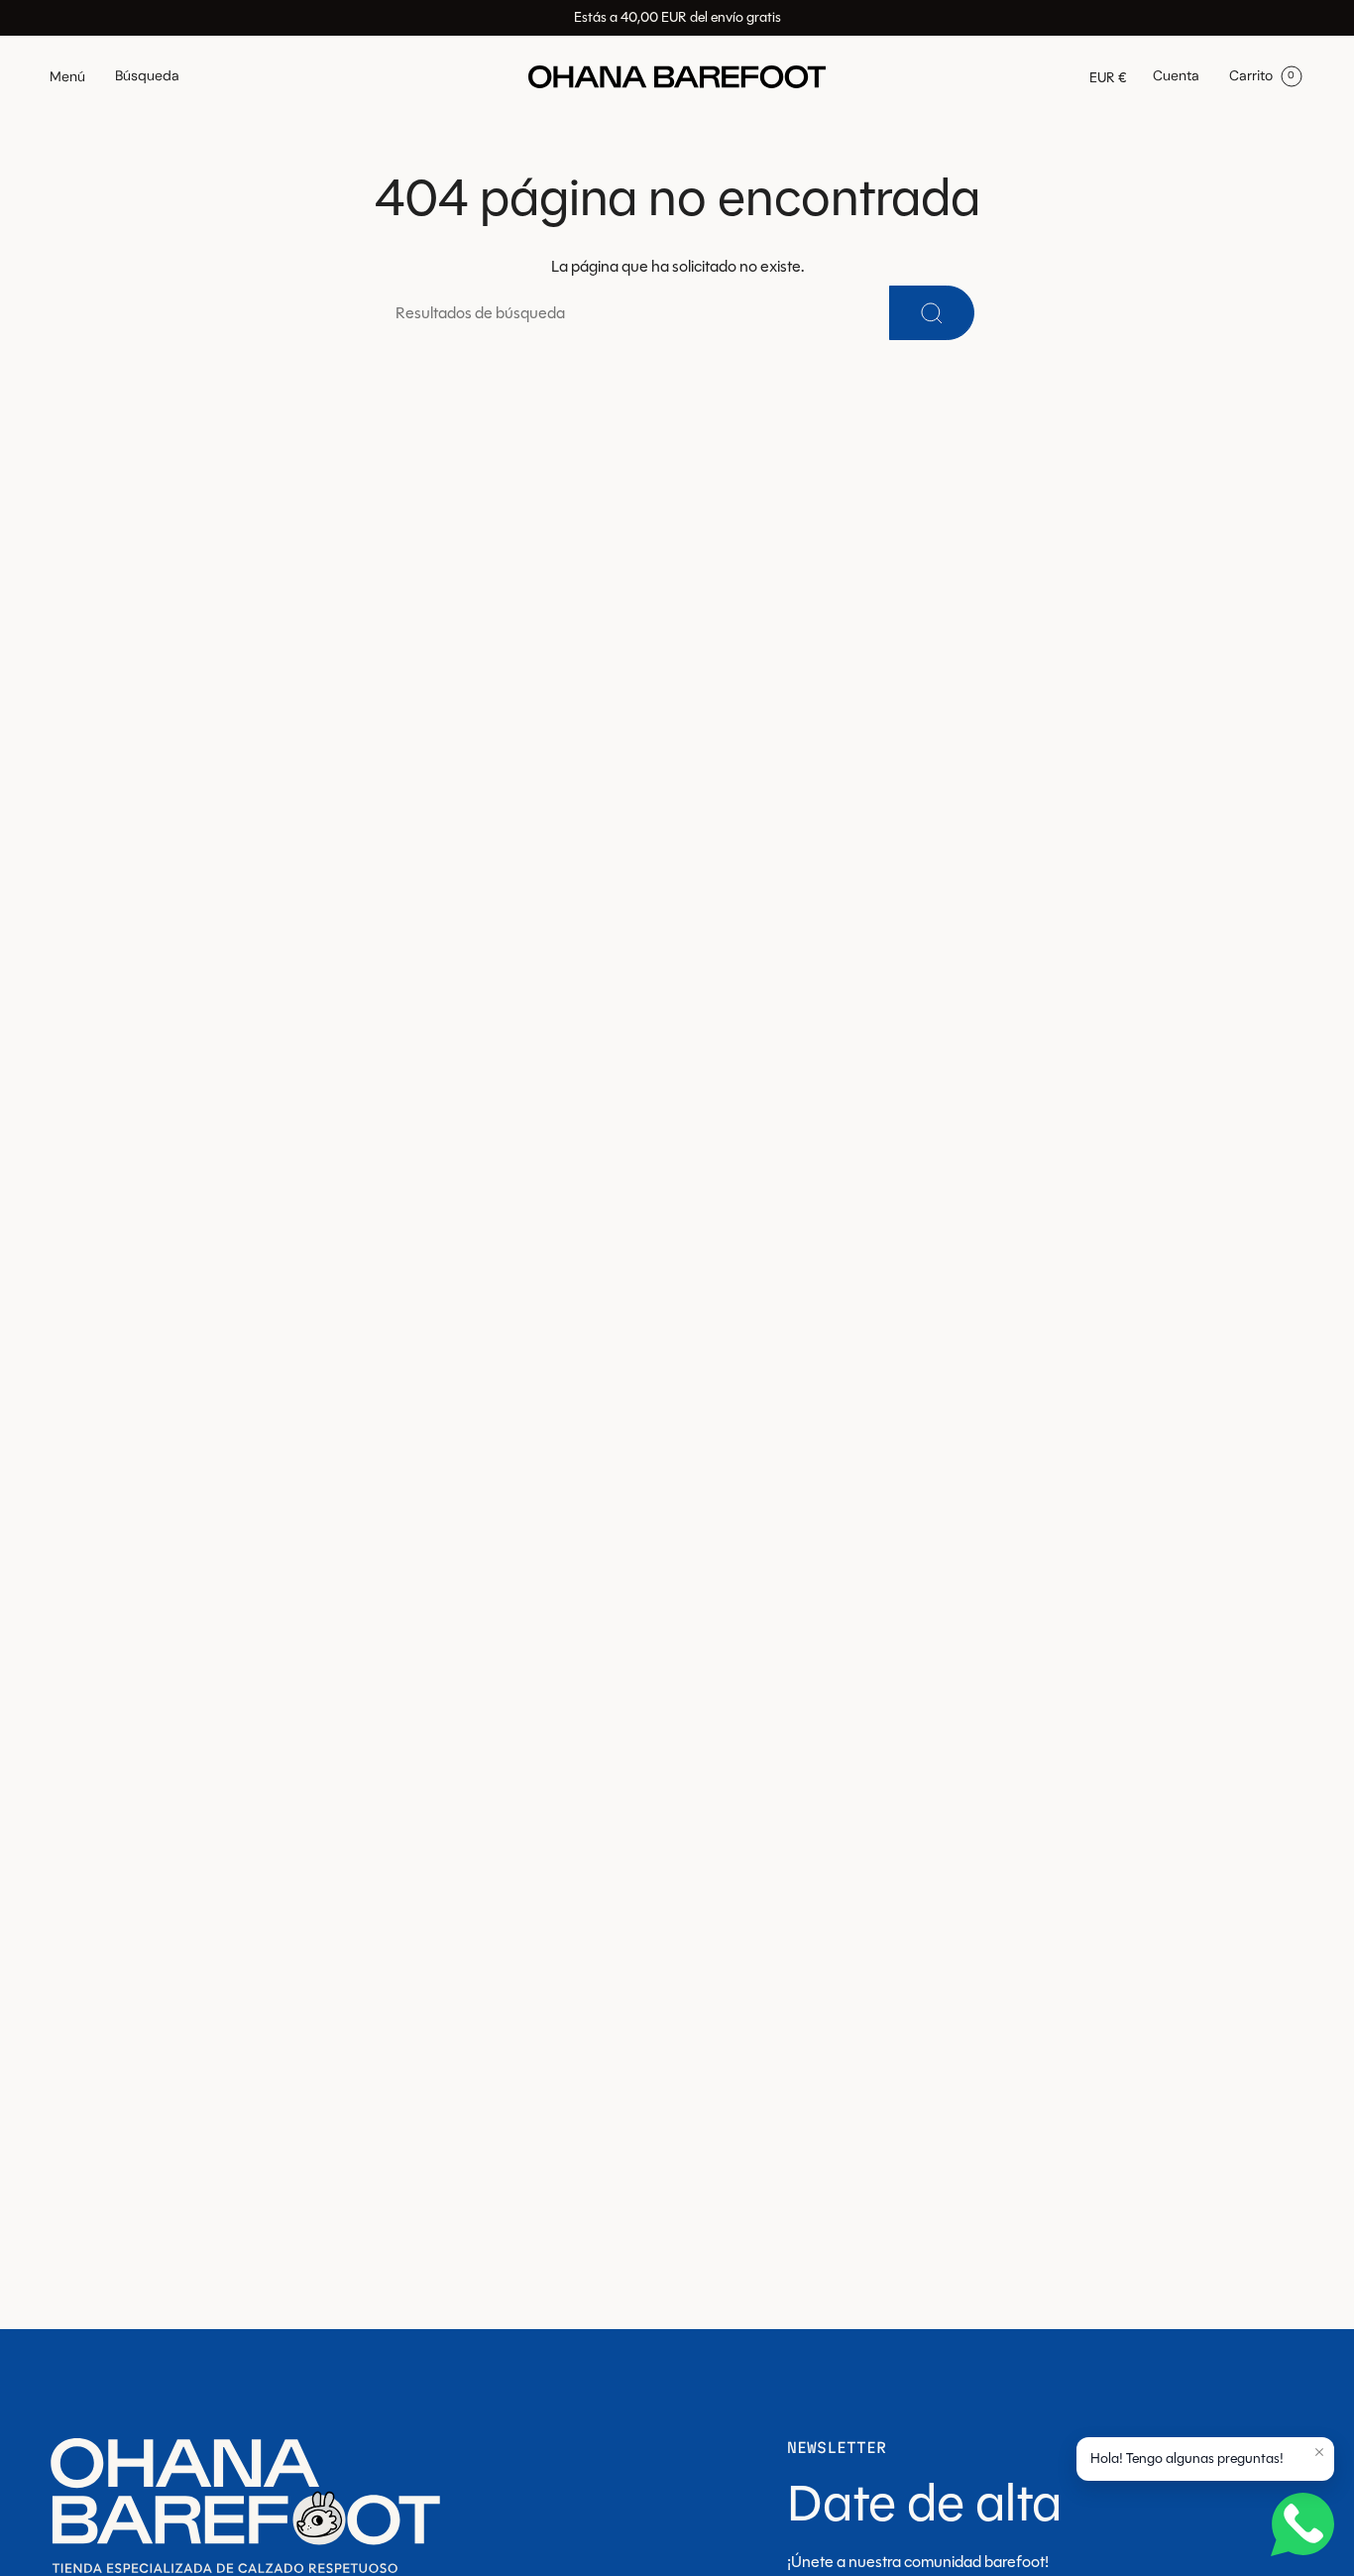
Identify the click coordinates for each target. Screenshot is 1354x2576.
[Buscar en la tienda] (932, 313)
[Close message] (1319, 2452)
